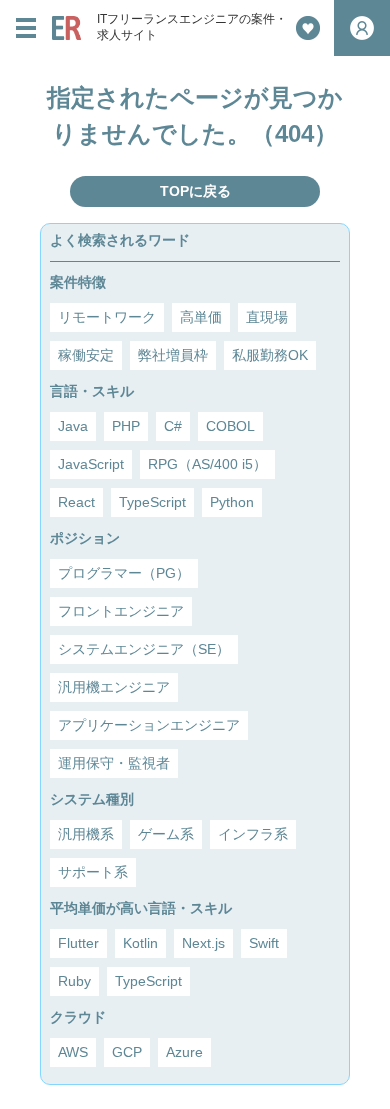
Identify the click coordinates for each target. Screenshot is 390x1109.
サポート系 (93, 872)
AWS (73, 1052)
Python (232, 502)
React (76, 502)
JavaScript (91, 464)
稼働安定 (86, 355)
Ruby (74, 981)
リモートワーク (107, 317)
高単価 (201, 317)
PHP (126, 426)
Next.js (203, 943)
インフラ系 (253, 834)
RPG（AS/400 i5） (207, 464)
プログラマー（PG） (124, 573)
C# (173, 426)
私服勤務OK (270, 355)
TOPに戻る (195, 191)
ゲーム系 (166, 834)
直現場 (267, 317)
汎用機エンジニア (114, 687)
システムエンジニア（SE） (144, 649)
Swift (264, 943)
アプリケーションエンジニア (149, 725)
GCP (127, 1052)
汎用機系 (86, 834)
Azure (184, 1052)
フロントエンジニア (121, 611)
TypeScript (152, 502)
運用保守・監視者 (114, 763)
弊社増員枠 (173, 355)
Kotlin (140, 943)
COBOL (230, 426)
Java (73, 426)
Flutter (78, 943)
